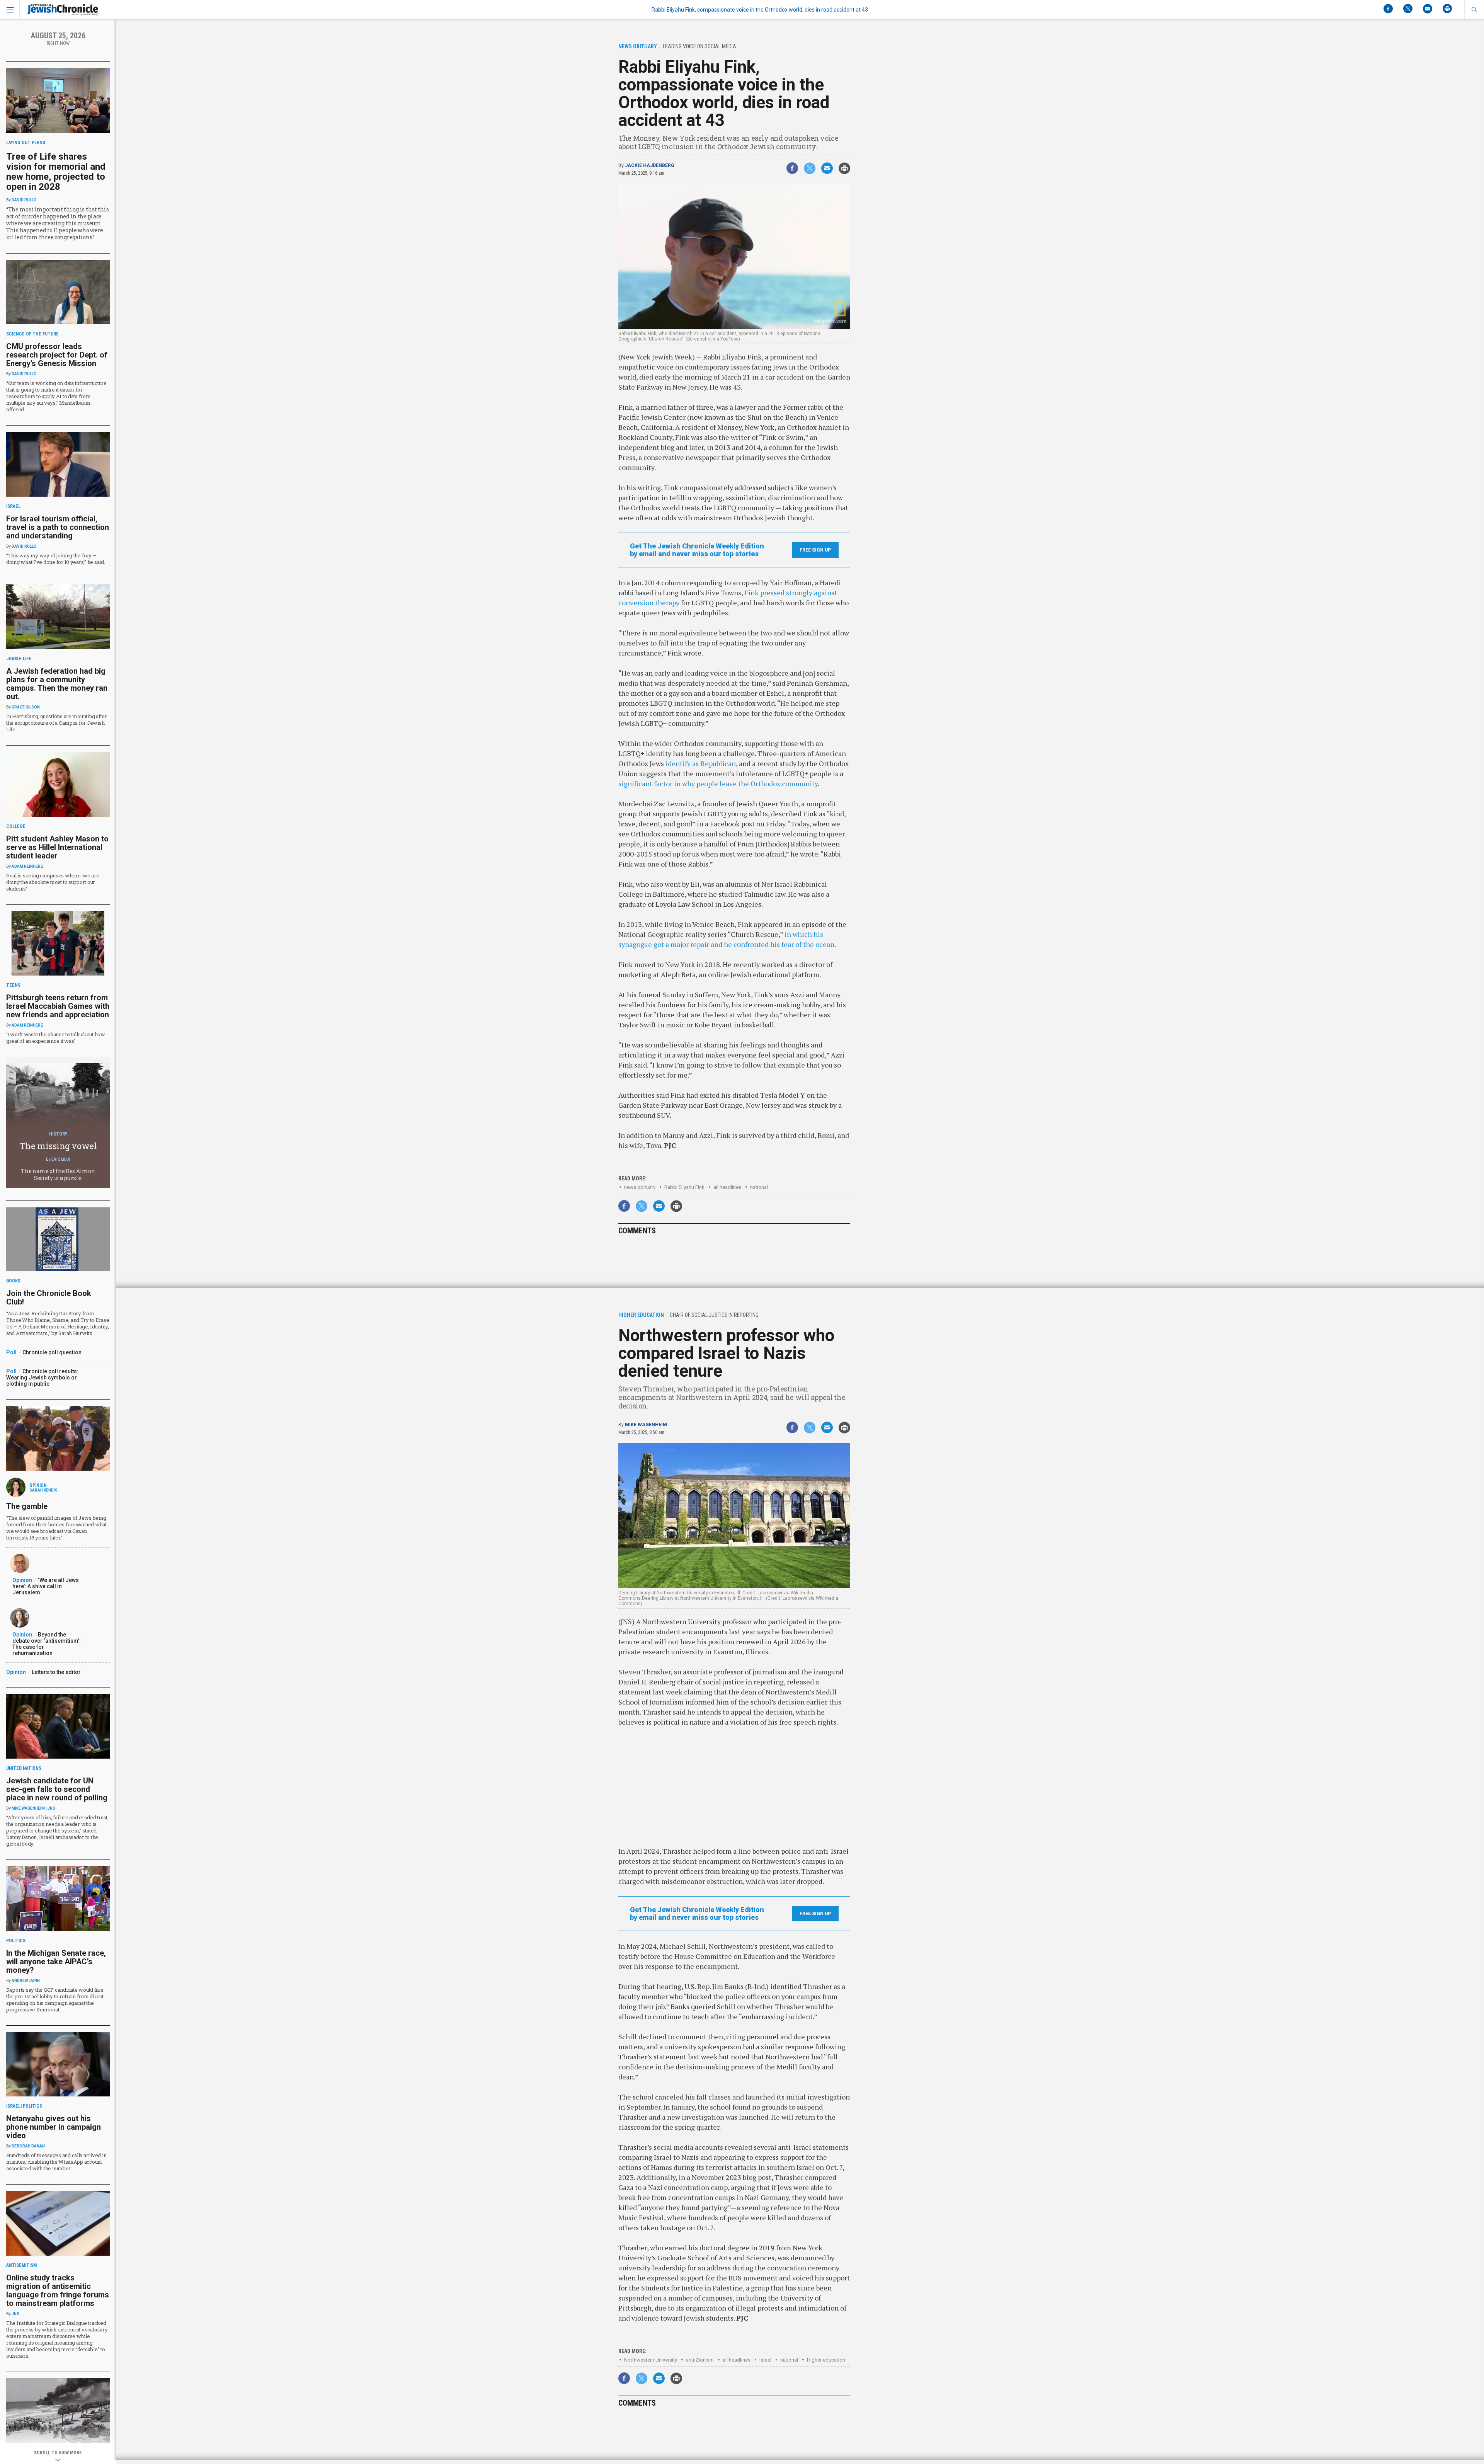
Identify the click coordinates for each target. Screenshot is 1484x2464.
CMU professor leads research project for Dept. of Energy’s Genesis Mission (57, 355)
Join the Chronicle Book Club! (49, 1298)
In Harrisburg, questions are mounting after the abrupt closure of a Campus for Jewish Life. (57, 723)
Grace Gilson (26, 707)
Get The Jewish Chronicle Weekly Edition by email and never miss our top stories (697, 550)
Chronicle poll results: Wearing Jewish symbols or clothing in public (42, 1378)
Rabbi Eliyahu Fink (684, 1187)
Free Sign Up (815, 550)
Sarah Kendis (43, 1490)
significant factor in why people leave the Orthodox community (718, 783)
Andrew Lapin (26, 1981)
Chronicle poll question (52, 1352)
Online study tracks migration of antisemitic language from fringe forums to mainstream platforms (58, 2290)
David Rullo (24, 200)
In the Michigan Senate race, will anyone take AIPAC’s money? (56, 1962)
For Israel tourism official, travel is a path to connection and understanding (58, 527)
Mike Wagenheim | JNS (33, 1808)
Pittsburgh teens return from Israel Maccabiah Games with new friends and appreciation (58, 1006)
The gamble (27, 1506)
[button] (1474, 10)
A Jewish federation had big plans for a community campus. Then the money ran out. (57, 684)
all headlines (727, 1187)
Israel (765, 2360)
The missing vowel (58, 1146)
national (759, 1187)
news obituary (640, 1187)
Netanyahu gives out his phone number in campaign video (54, 2127)
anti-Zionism (700, 2360)
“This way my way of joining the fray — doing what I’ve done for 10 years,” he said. (56, 559)
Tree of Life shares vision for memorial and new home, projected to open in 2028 (56, 172)
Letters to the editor (56, 1672)
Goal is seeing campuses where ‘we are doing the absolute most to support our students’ (53, 882)
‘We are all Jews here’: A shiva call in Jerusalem (46, 1586)
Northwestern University (651, 2360)
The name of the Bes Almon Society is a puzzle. (58, 1174)
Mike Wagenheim (646, 1425)
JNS (15, 2314)
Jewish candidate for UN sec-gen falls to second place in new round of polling (57, 1789)
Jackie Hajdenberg (650, 165)
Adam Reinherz (27, 866)
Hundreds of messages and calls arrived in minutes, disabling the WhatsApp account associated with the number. (56, 2162)
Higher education (826, 2360)
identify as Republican (701, 763)
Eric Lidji (61, 1159)
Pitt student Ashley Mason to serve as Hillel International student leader (57, 847)
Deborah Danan (28, 2146)
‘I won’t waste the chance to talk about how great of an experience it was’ (56, 1038)
